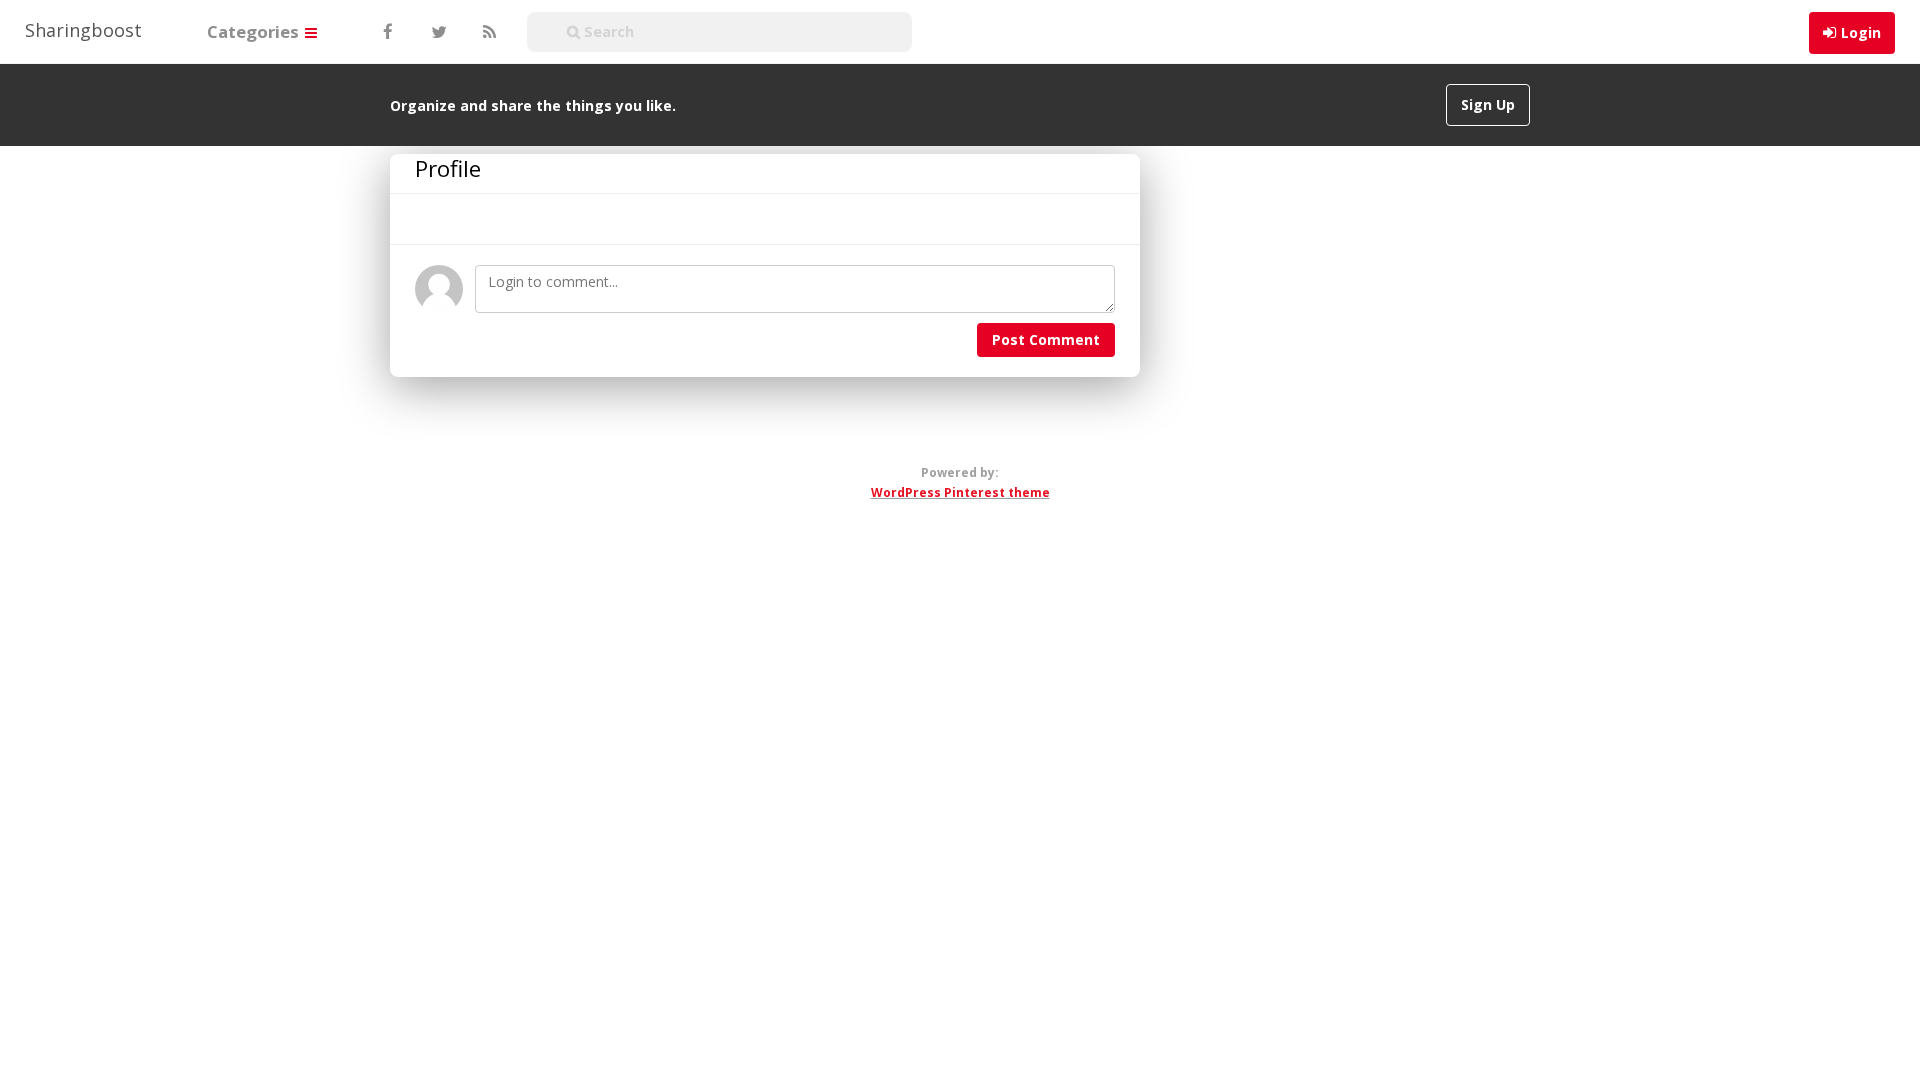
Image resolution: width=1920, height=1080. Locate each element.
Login (1861, 32)
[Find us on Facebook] (387, 32)
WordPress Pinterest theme (960, 492)
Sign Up (1488, 104)
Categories (255, 31)
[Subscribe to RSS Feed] (487, 32)
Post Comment (1046, 339)
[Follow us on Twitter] (437, 32)
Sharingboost (83, 30)
